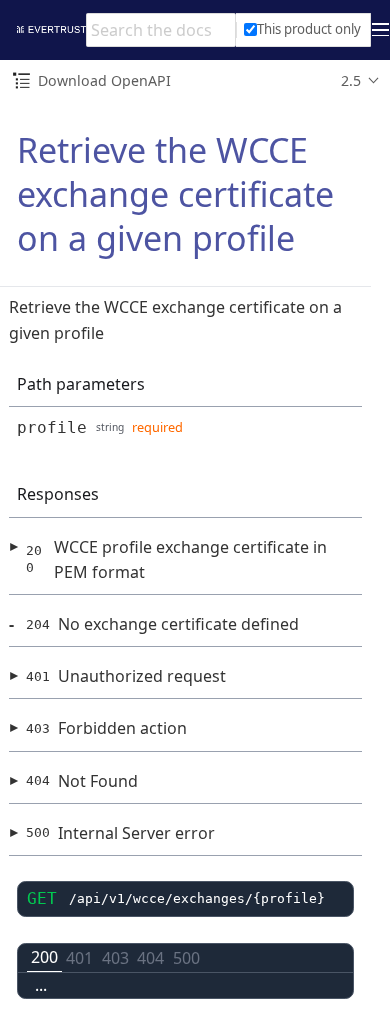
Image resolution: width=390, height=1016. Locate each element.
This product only (309, 29)
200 (44, 957)
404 (150, 958)
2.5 (351, 80)
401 (79, 958)
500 (186, 958)
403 (115, 958)
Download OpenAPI (104, 80)
